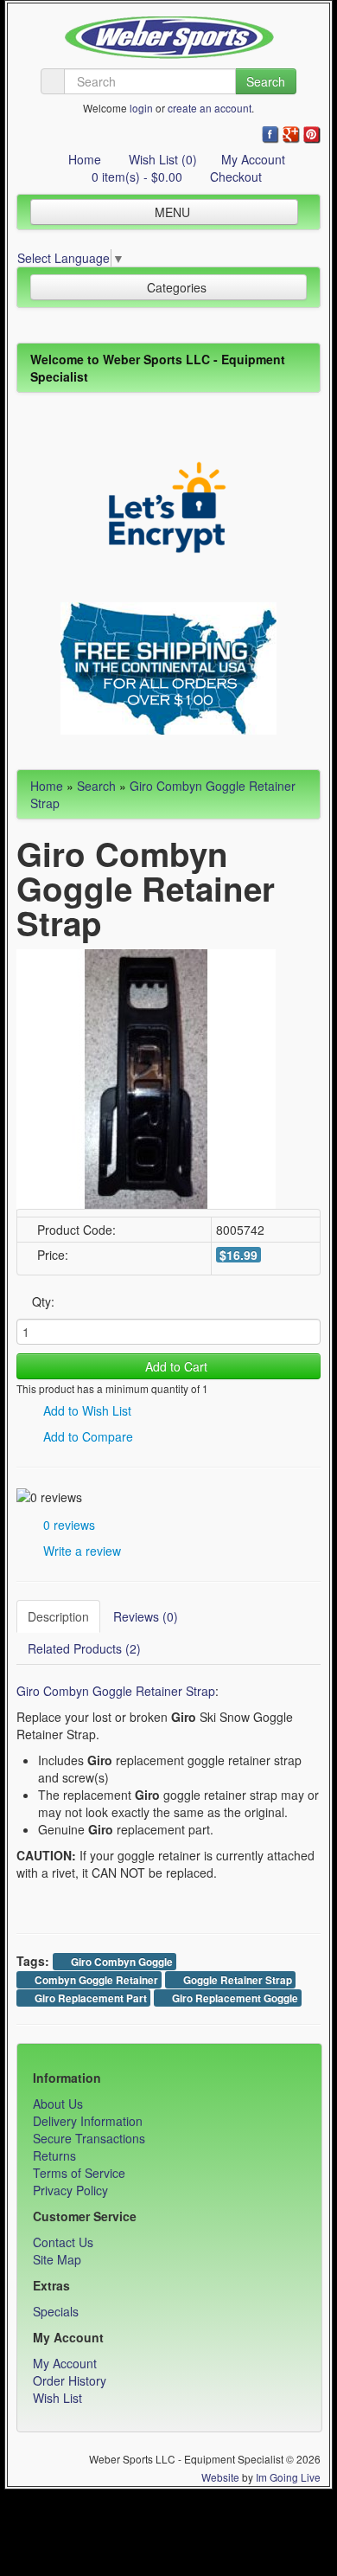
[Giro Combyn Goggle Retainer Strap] (146, 1077)
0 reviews (67, 1525)
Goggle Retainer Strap (236, 1980)
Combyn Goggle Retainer (95, 1980)
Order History (70, 2380)
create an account (210, 108)
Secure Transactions (89, 2138)
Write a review (80, 1551)
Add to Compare (86, 1436)
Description (58, 1616)
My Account (253, 159)
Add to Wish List (86, 1410)
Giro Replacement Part (89, 1998)
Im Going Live (288, 2477)
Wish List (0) (161, 159)
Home (83, 159)
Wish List (57, 2398)
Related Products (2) (84, 1648)
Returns (54, 2155)
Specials (56, 2311)
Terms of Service (79, 2173)
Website (220, 2477)
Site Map (57, 2259)
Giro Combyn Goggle (121, 1962)
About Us (58, 2104)
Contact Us (63, 2242)
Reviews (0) (146, 1616)
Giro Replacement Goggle (234, 1998)
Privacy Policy (70, 2190)
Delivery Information (88, 2121)
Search (266, 81)
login (141, 108)
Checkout (234, 177)
